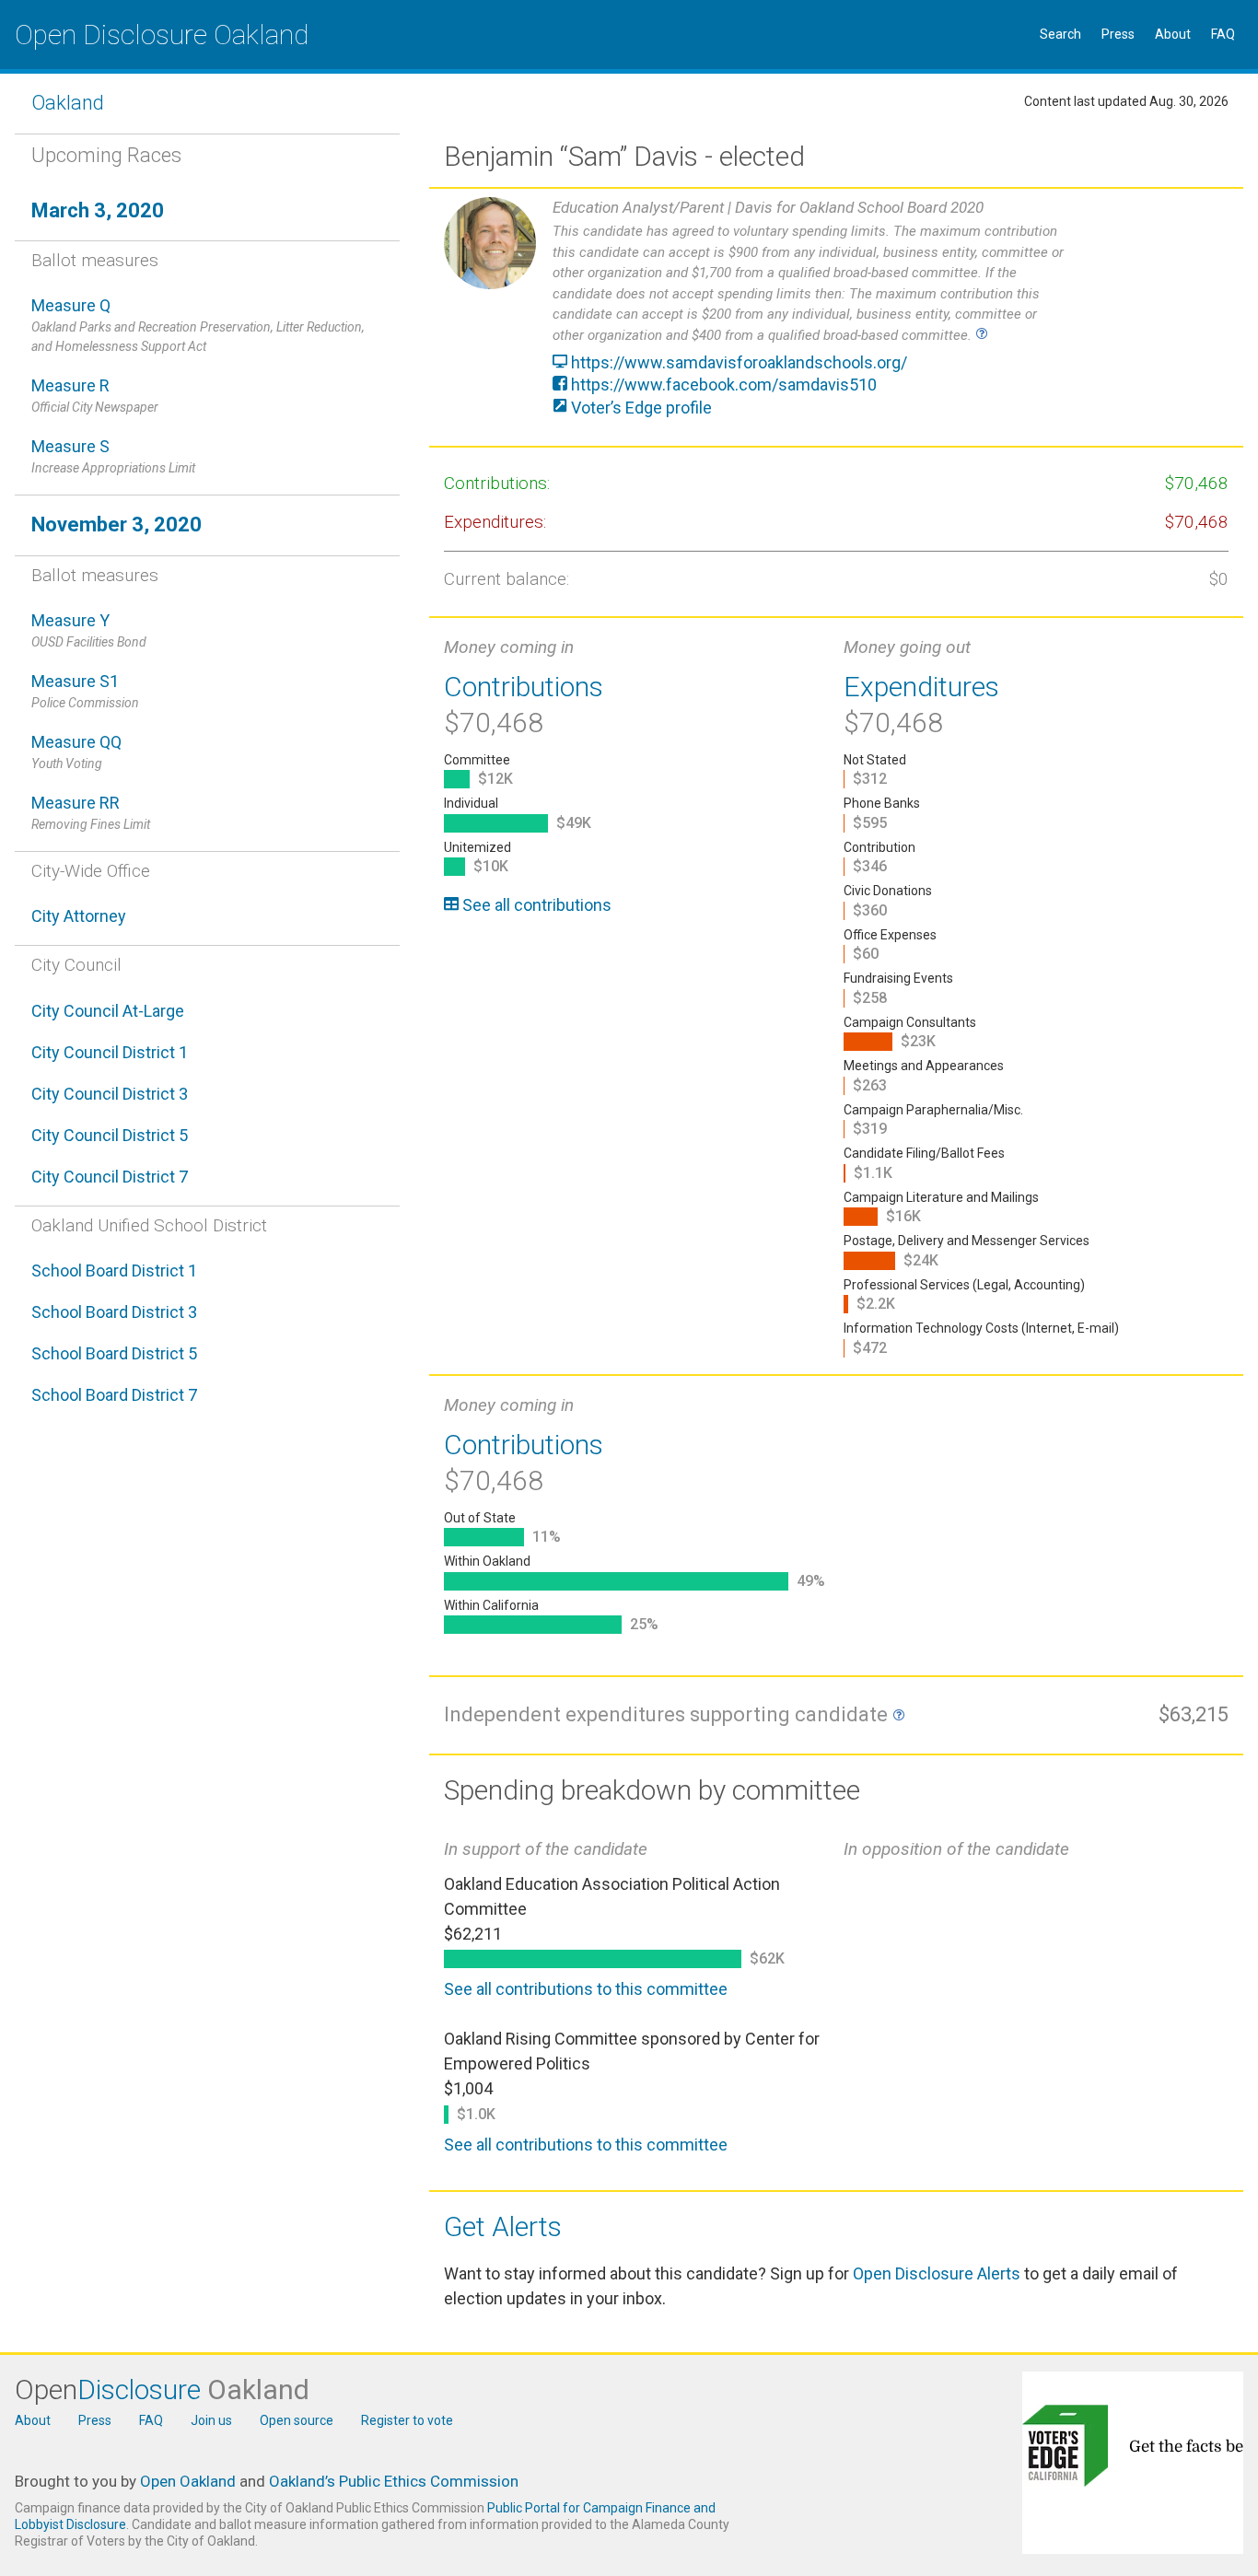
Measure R (95, 395)
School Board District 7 (114, 1395)
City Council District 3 (110, 1094)
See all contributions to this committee (586, 1989)
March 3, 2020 (98, 210)
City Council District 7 (110, 1177)
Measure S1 (85, 691)
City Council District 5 (110, 1135)
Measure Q (198, 325)
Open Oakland (188, 2481)
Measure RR (91, 812)
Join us (211, 2420)
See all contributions (535, 905)
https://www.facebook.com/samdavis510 (722, 385)
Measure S (113, 456)
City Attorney (79, 916)
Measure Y (89, 630)
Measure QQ (76, 752)
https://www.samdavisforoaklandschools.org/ (737, 362)
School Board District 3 (114, 1312)
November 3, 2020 (116, 525)
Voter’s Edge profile (640, 408)
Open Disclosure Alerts (937, 2273)
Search (1060, 34)
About (1173, 34)
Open (162, 2390)
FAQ (1223, 34)
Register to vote (407, 2420)
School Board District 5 (114, 1353)
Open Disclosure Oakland (162, 35)
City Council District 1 (110, 1052)
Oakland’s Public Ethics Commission (394, 2481)
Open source (297, 2420)
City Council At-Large (108, 1011)
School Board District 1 (114, 1271)
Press (1118, 34)
